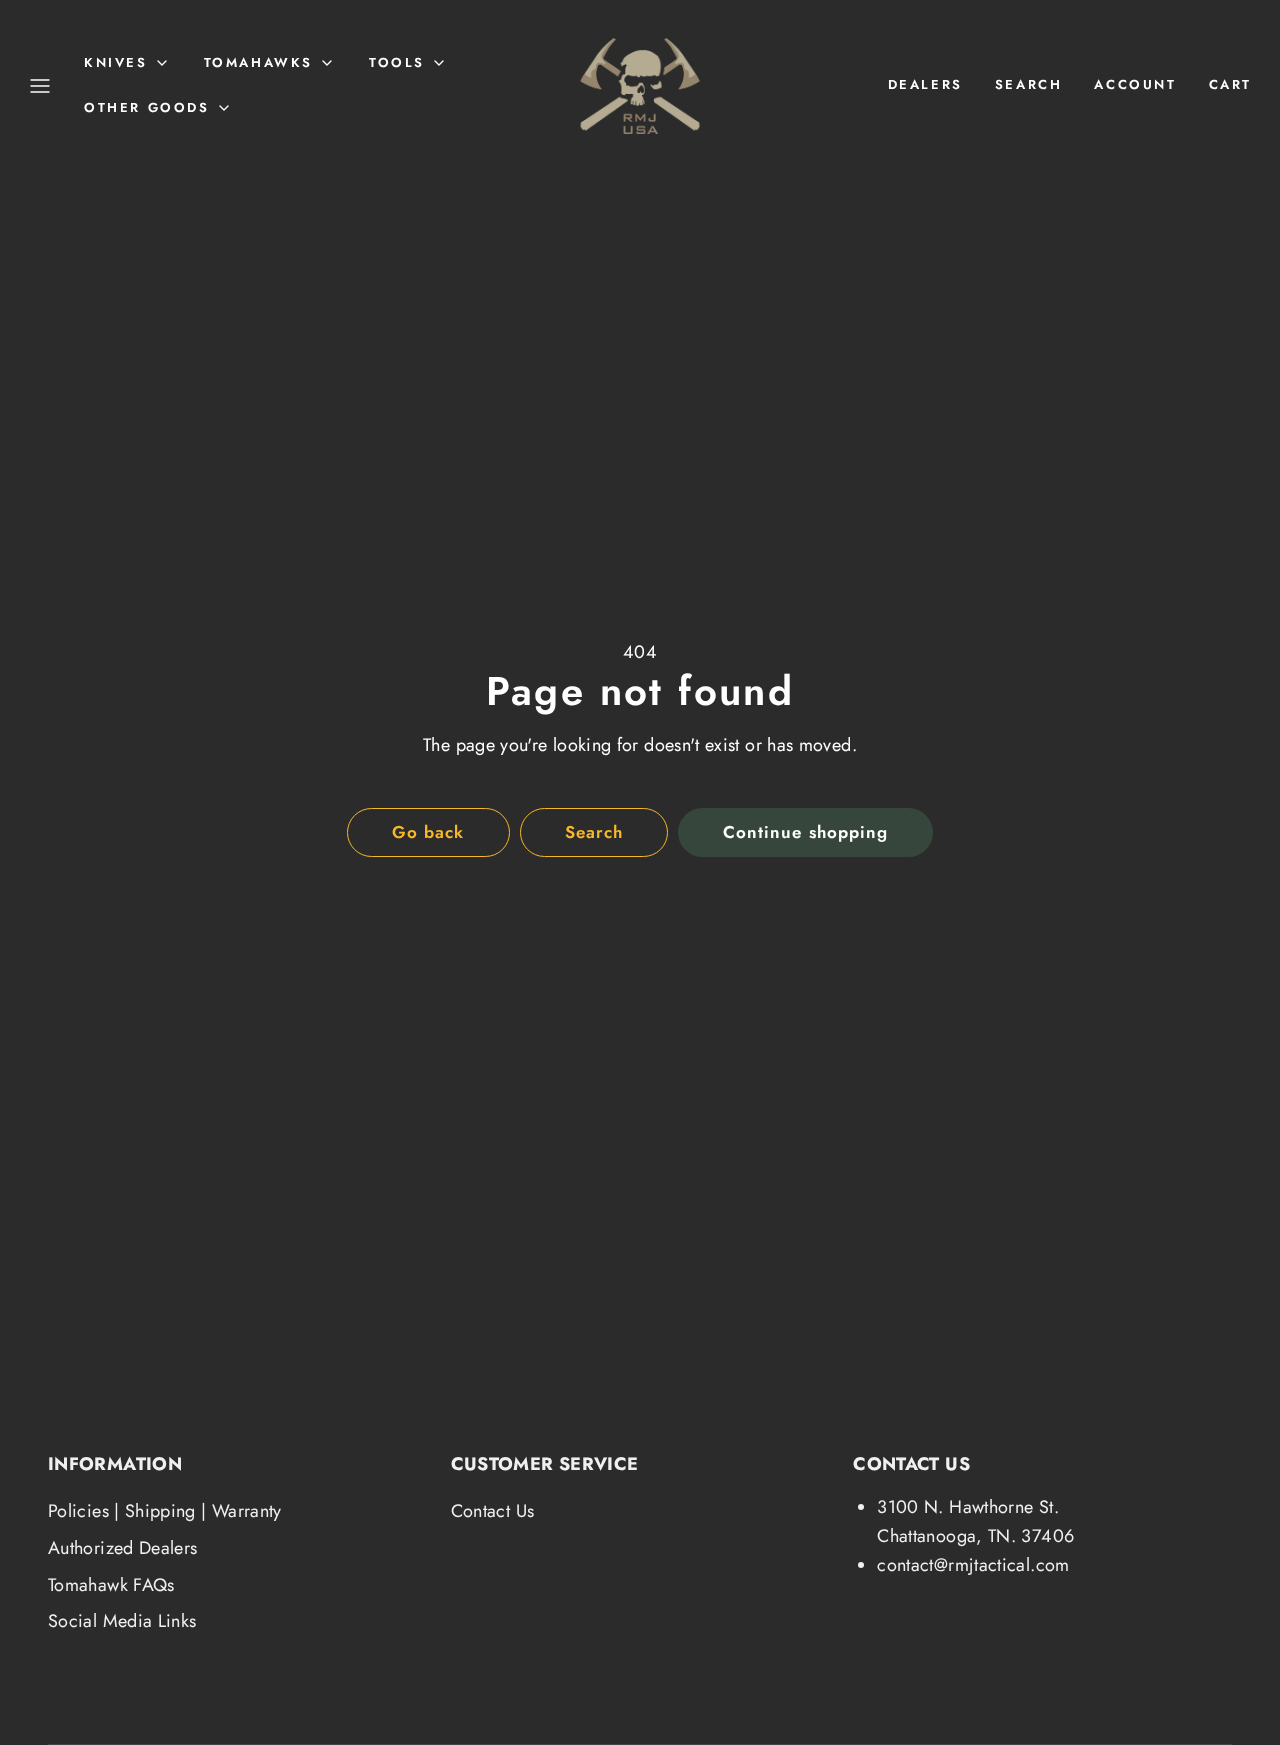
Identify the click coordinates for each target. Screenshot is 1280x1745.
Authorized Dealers (122, 1548)
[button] (40, 86)
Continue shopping (805, 832)
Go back (428, 832)
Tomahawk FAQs (111, 1585)
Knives (116, 62)
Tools (397, 62)
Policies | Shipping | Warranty (165, 1511)
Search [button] (594, 832)
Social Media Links (122, 1621)
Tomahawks (258, 62)
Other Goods (147, 107)
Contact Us (493, 1511)
